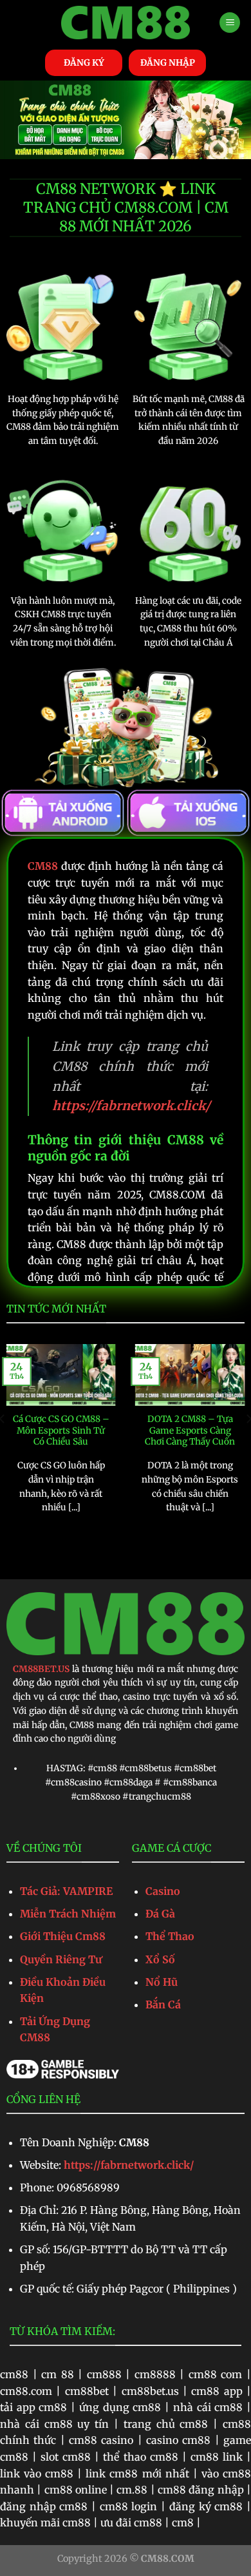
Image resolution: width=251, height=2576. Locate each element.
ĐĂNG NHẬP (168, 63)
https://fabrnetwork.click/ (129, 2165)
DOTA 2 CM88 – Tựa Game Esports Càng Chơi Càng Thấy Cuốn (190, 1430)
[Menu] (230, 23)
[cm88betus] (126, 23)
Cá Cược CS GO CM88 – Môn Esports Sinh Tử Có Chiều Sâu (61, 1430)
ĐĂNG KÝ (84, 63)
